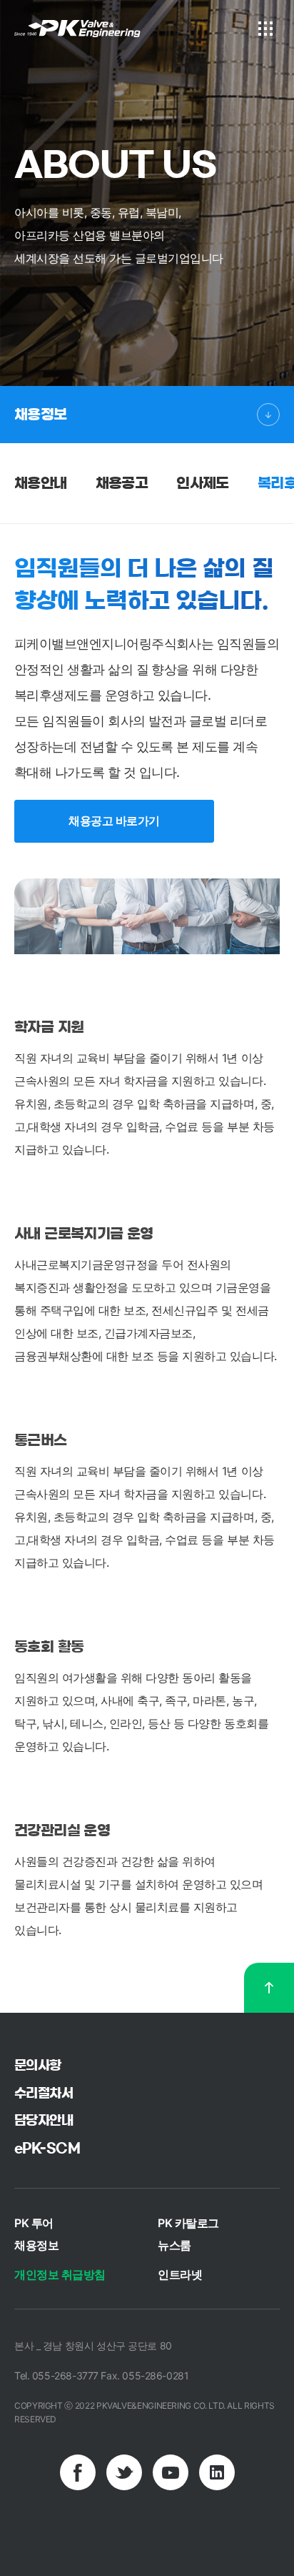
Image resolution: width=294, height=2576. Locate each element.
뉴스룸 (174, 2245)
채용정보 (41, 415)
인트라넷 (180, 2274)
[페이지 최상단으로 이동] (269, 1988)
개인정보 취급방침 (60, 2274)
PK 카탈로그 (188, 2223)
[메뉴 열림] (265, 29)
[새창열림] (78, 2472)
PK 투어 (34, 2223)
